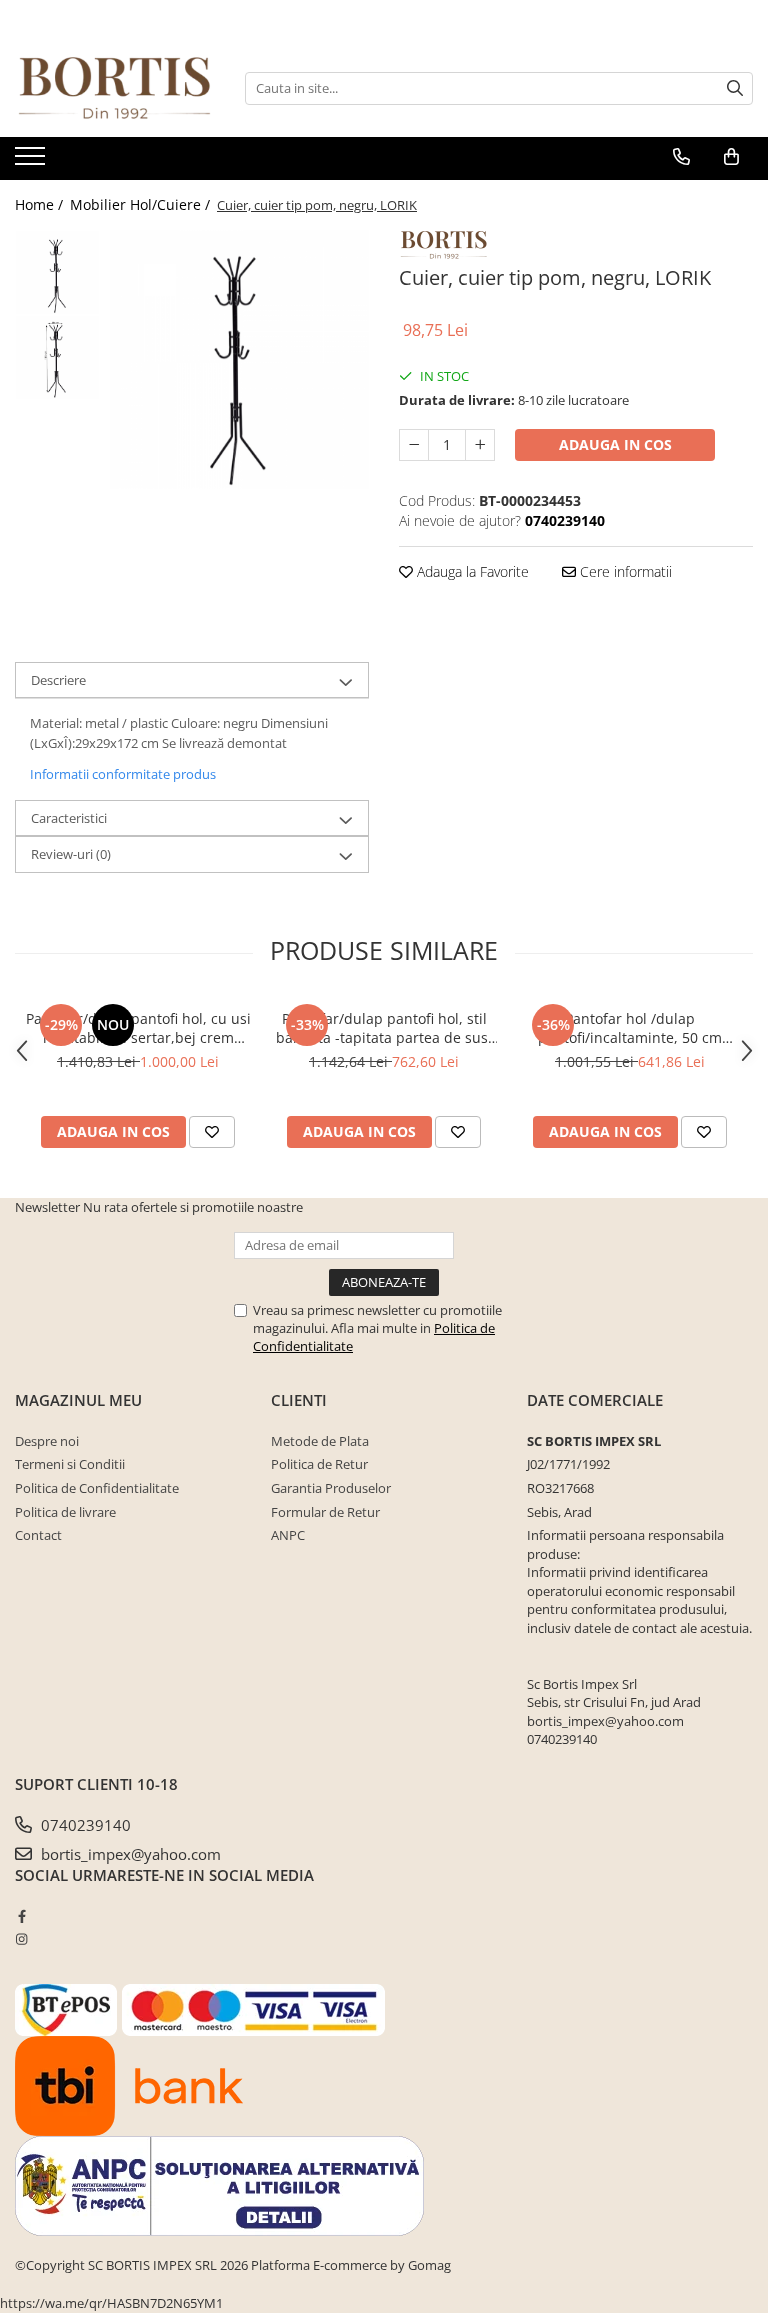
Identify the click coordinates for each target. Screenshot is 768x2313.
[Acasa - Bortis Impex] (115, 88)
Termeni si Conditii (70, 1464)
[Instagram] (21, 1939)
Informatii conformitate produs (123, 774)
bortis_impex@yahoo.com (129, 1854)
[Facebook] (21, 1916)
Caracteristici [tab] (69, 818)
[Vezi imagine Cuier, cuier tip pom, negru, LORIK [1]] (57, 357)
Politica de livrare (65, 1512)
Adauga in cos (615, 444)
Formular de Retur (325, 1512)
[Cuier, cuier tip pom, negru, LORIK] (239, 359)
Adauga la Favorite (471, 571)
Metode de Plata (320, 1441)
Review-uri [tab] (71, 854)
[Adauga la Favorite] (212, 1132)
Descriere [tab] (58, 680)
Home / (41, 204)
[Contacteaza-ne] (681, 157)
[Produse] (32, 162)
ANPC (288, 1535)
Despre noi (47, 1441)
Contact (38, 1535)
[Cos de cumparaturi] (731, 157)
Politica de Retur (319, 1464)
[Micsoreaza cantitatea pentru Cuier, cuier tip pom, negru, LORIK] (414, 445)
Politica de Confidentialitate (97, 1488)
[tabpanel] (239, 359)
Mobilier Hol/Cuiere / (142, 204)
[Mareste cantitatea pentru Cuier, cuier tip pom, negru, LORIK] (480, 445)
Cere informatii (624, 571)
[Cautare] (735, 88)
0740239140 (84, 1825)
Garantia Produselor (331, 1488)
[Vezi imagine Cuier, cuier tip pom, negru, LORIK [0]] (57, 272)
